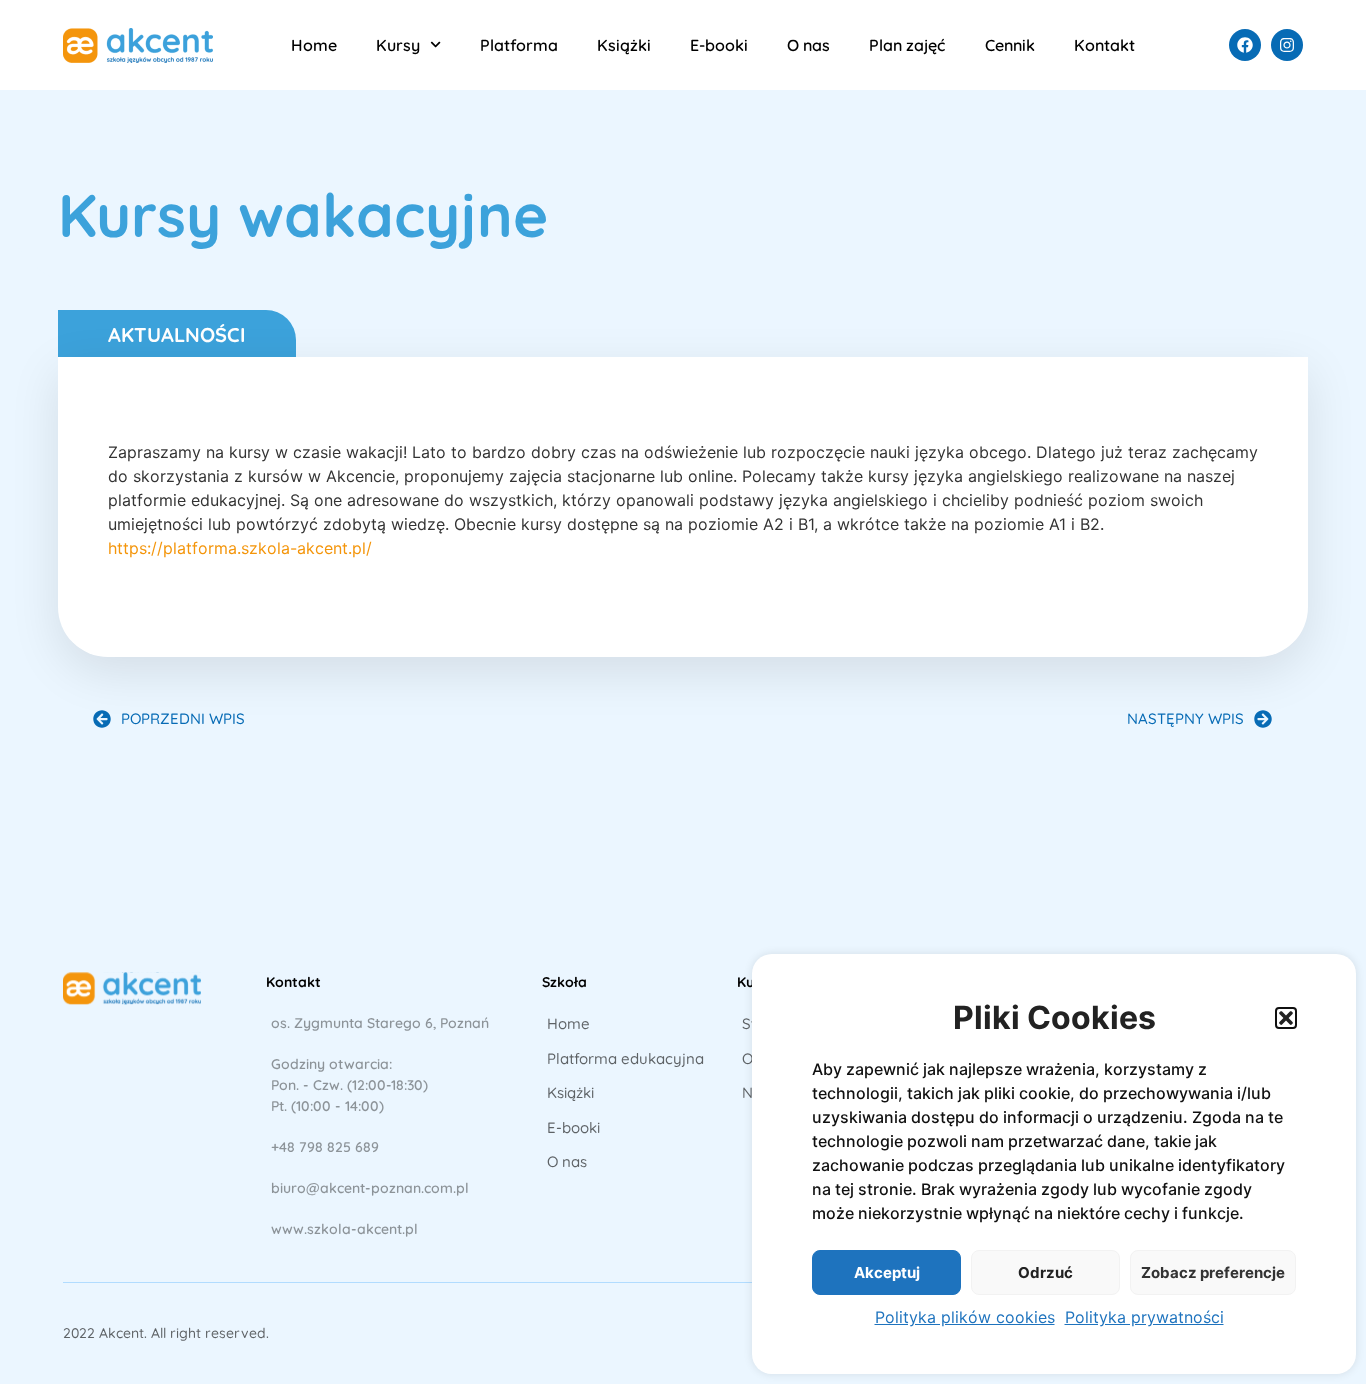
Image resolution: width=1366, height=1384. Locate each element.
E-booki (719, 45)
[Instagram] (1287, 45)
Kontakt (1104, 45)
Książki (624, 45)
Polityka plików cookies (965, 1317)
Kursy (398, 45)
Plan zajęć (907, 45)
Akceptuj (887, 1272)
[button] (1286, 1018)
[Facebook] (1245, 45)
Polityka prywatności (1144, 1317)
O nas (808, 45)
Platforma (519, 45)
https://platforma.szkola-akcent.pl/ (240, 548)
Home (314, 45)
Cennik (1010, 45)
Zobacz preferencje (1213, 1272)
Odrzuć (1045, 1272)
